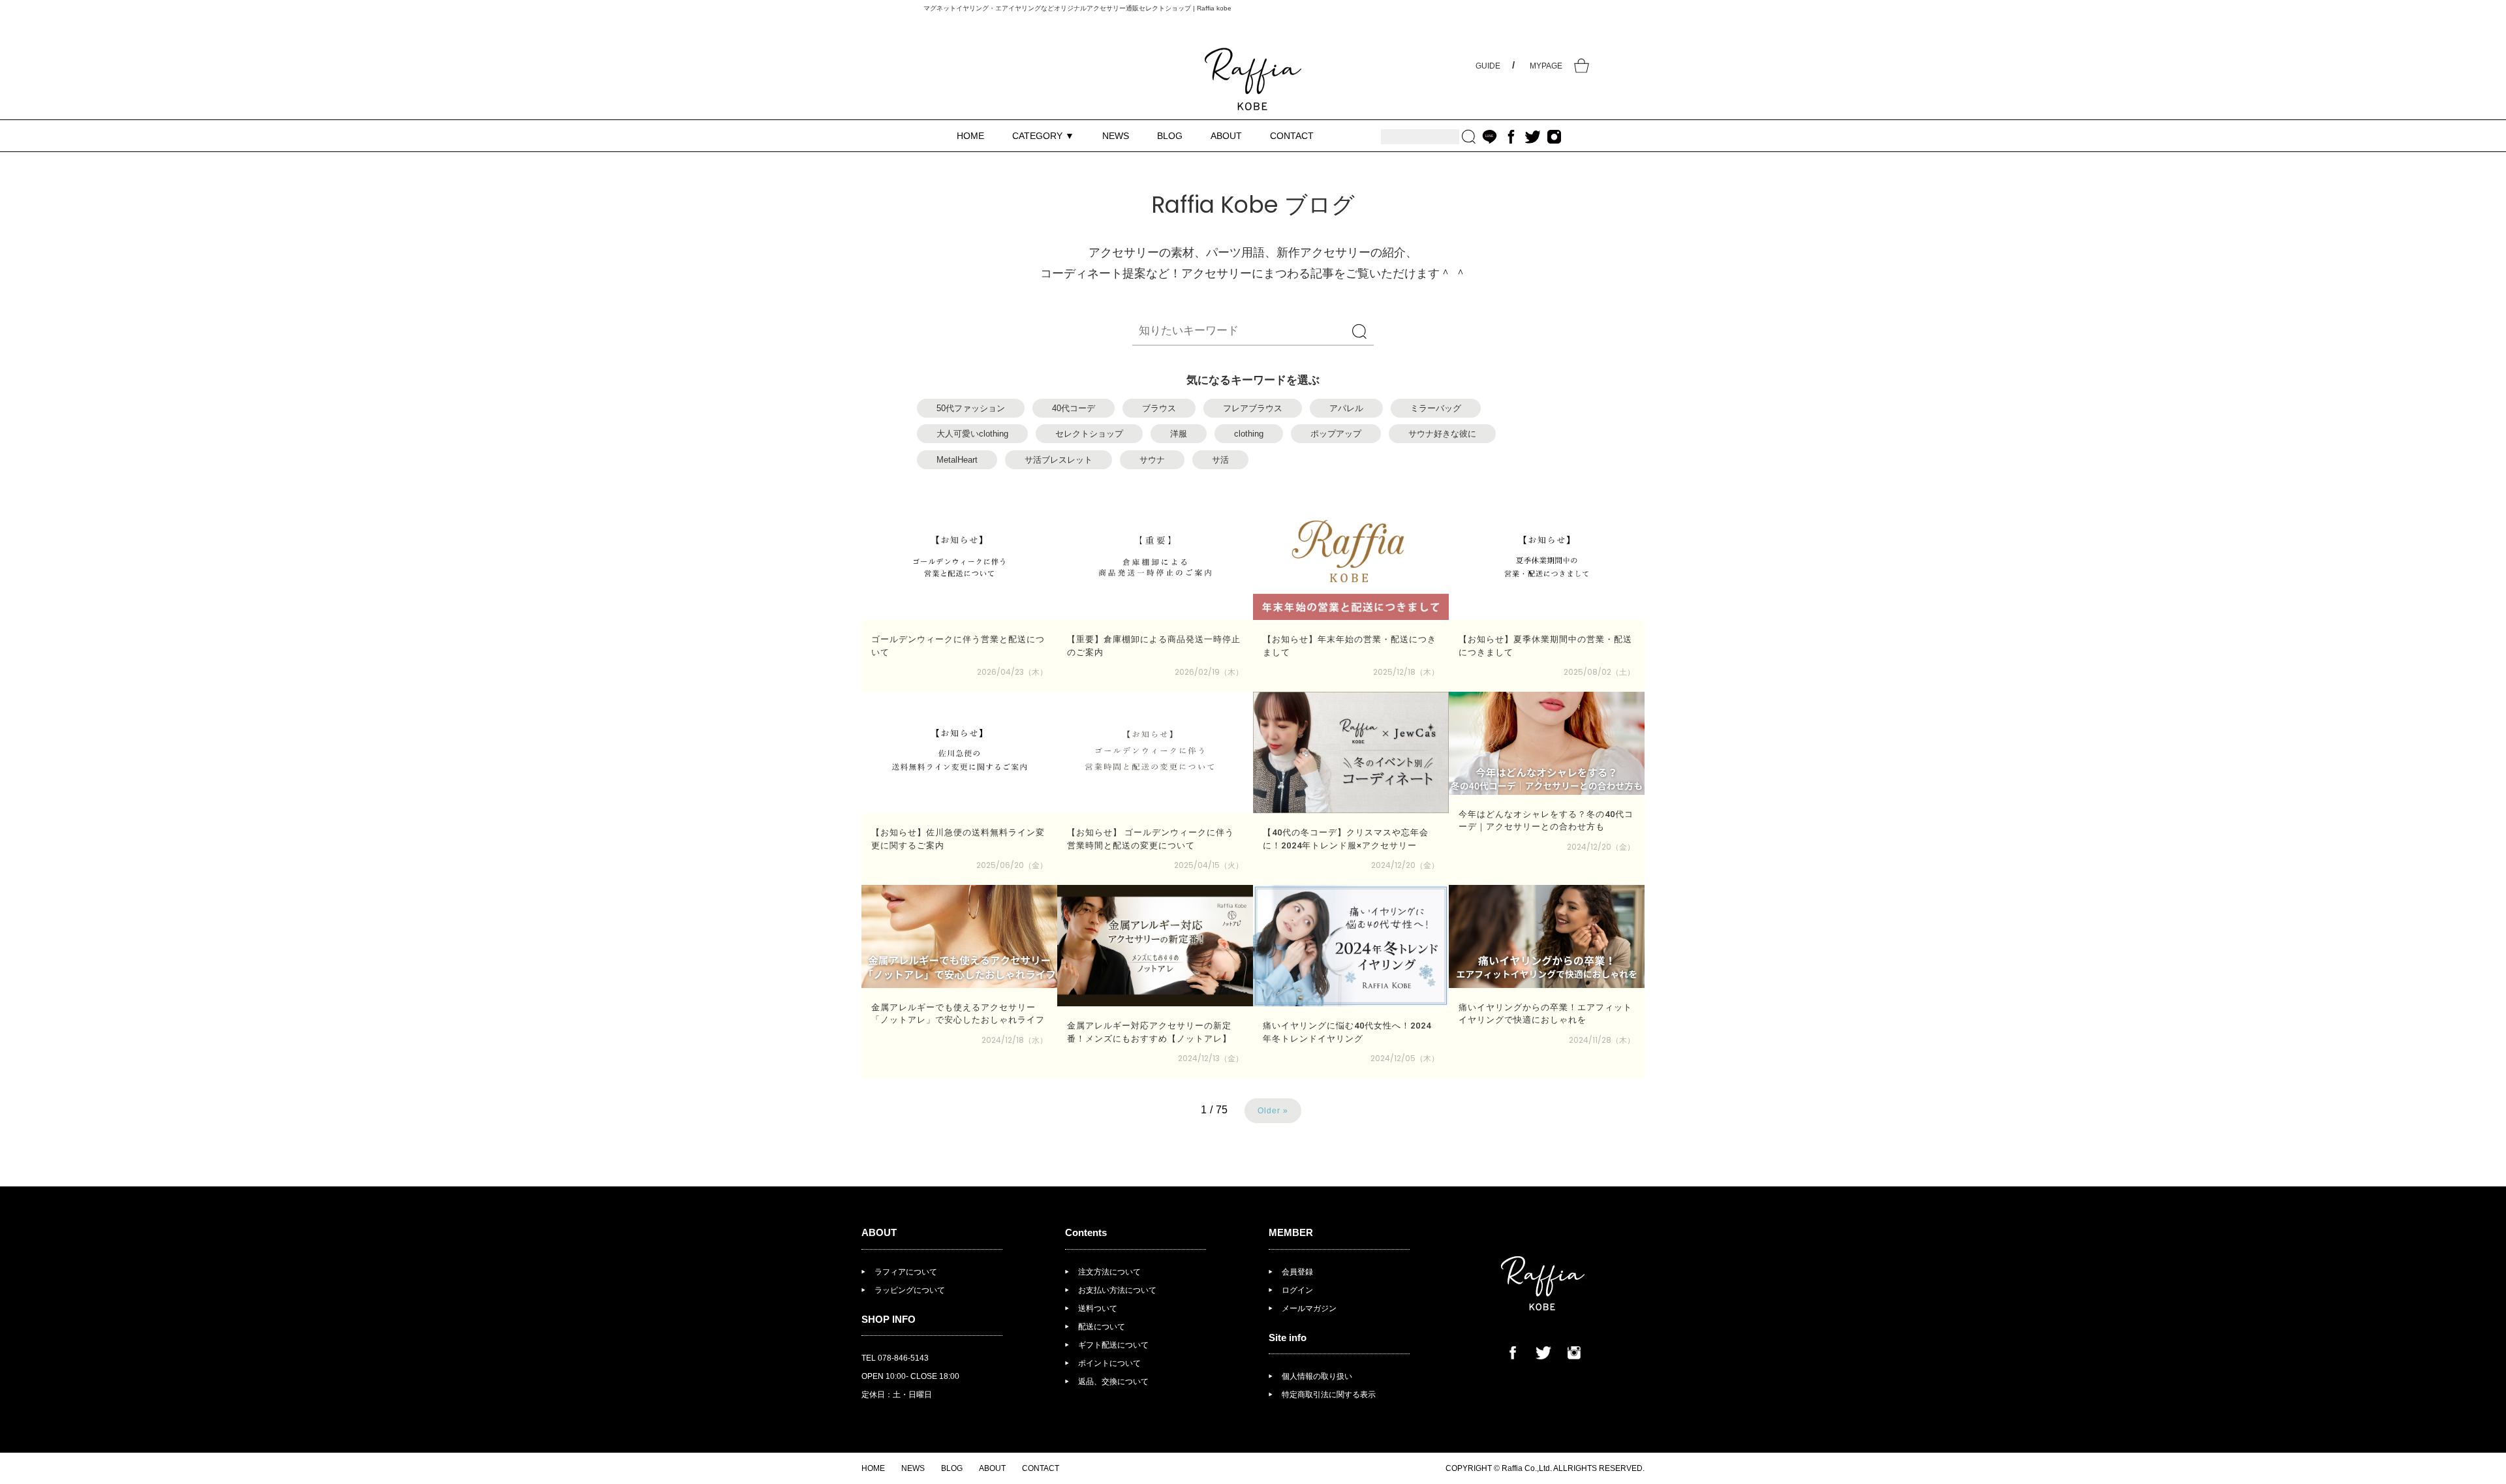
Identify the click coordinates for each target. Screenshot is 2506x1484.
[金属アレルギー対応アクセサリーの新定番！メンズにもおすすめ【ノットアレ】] (1155, 946)
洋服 (1179, 434)
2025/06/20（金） (1012, 865)
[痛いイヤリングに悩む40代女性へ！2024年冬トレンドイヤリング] (1351, 946)
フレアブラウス (1253, 408)
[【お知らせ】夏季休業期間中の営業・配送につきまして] (1547, 559)
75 (1222, 1110)
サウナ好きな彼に (1442, 434)
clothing (1249, 434)
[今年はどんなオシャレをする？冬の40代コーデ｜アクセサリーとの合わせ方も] (1547, 743)
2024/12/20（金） (1405, 865)
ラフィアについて (906, 1272)
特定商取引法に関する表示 (1329, 1395)
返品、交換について (1113, 1382)
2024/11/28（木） (1602, 1040)
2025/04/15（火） (1209, 865)
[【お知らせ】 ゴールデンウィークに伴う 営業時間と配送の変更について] (1155, 752)
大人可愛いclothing (972, 434)
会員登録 (1297, 1272)
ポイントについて (1109, 1363)
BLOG (1170, 136)
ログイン (1297, 1290)
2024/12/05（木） (1405, 1058)
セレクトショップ (1089, 434)
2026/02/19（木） (1209, 672)
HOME (970, 136)
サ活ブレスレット (1059, 460)
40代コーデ (1074, 408)
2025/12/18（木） (1406, 672)
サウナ (1152, 460)
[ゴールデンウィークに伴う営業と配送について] (959, 559)
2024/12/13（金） (1211, 1058)
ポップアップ (1336, 434)
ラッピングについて (910, 1290)
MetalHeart (957, 460)
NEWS (1116, 136)
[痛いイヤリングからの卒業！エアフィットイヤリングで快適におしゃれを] (1547, 936)
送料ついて (1098, 1308)
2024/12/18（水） (1014, 1040)
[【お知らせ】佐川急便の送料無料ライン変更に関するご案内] (959, 752)
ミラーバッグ (1436, 408)
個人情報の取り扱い (1317, 1376)
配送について (1102, 1327)
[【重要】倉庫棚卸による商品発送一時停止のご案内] (1155, 559)
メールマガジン (1309, 1308)
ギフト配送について (1113, 1345)
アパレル (1346, 408)
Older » (1273, 1111)
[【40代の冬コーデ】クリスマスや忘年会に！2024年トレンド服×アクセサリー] (1351, 752)
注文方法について (1109, 1272)
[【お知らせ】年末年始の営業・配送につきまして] (1351, 559)
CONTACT (1292, 136)
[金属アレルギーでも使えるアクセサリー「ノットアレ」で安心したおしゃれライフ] (959, 936)
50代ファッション (971, 408)
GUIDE (1488, 66)
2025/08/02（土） (1599, 672)
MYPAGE (1546, 66)
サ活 (1220, 460)
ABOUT (1226, 136)
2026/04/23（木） (1012, 672)
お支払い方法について (1117, 1290)
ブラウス (1159, 408)
